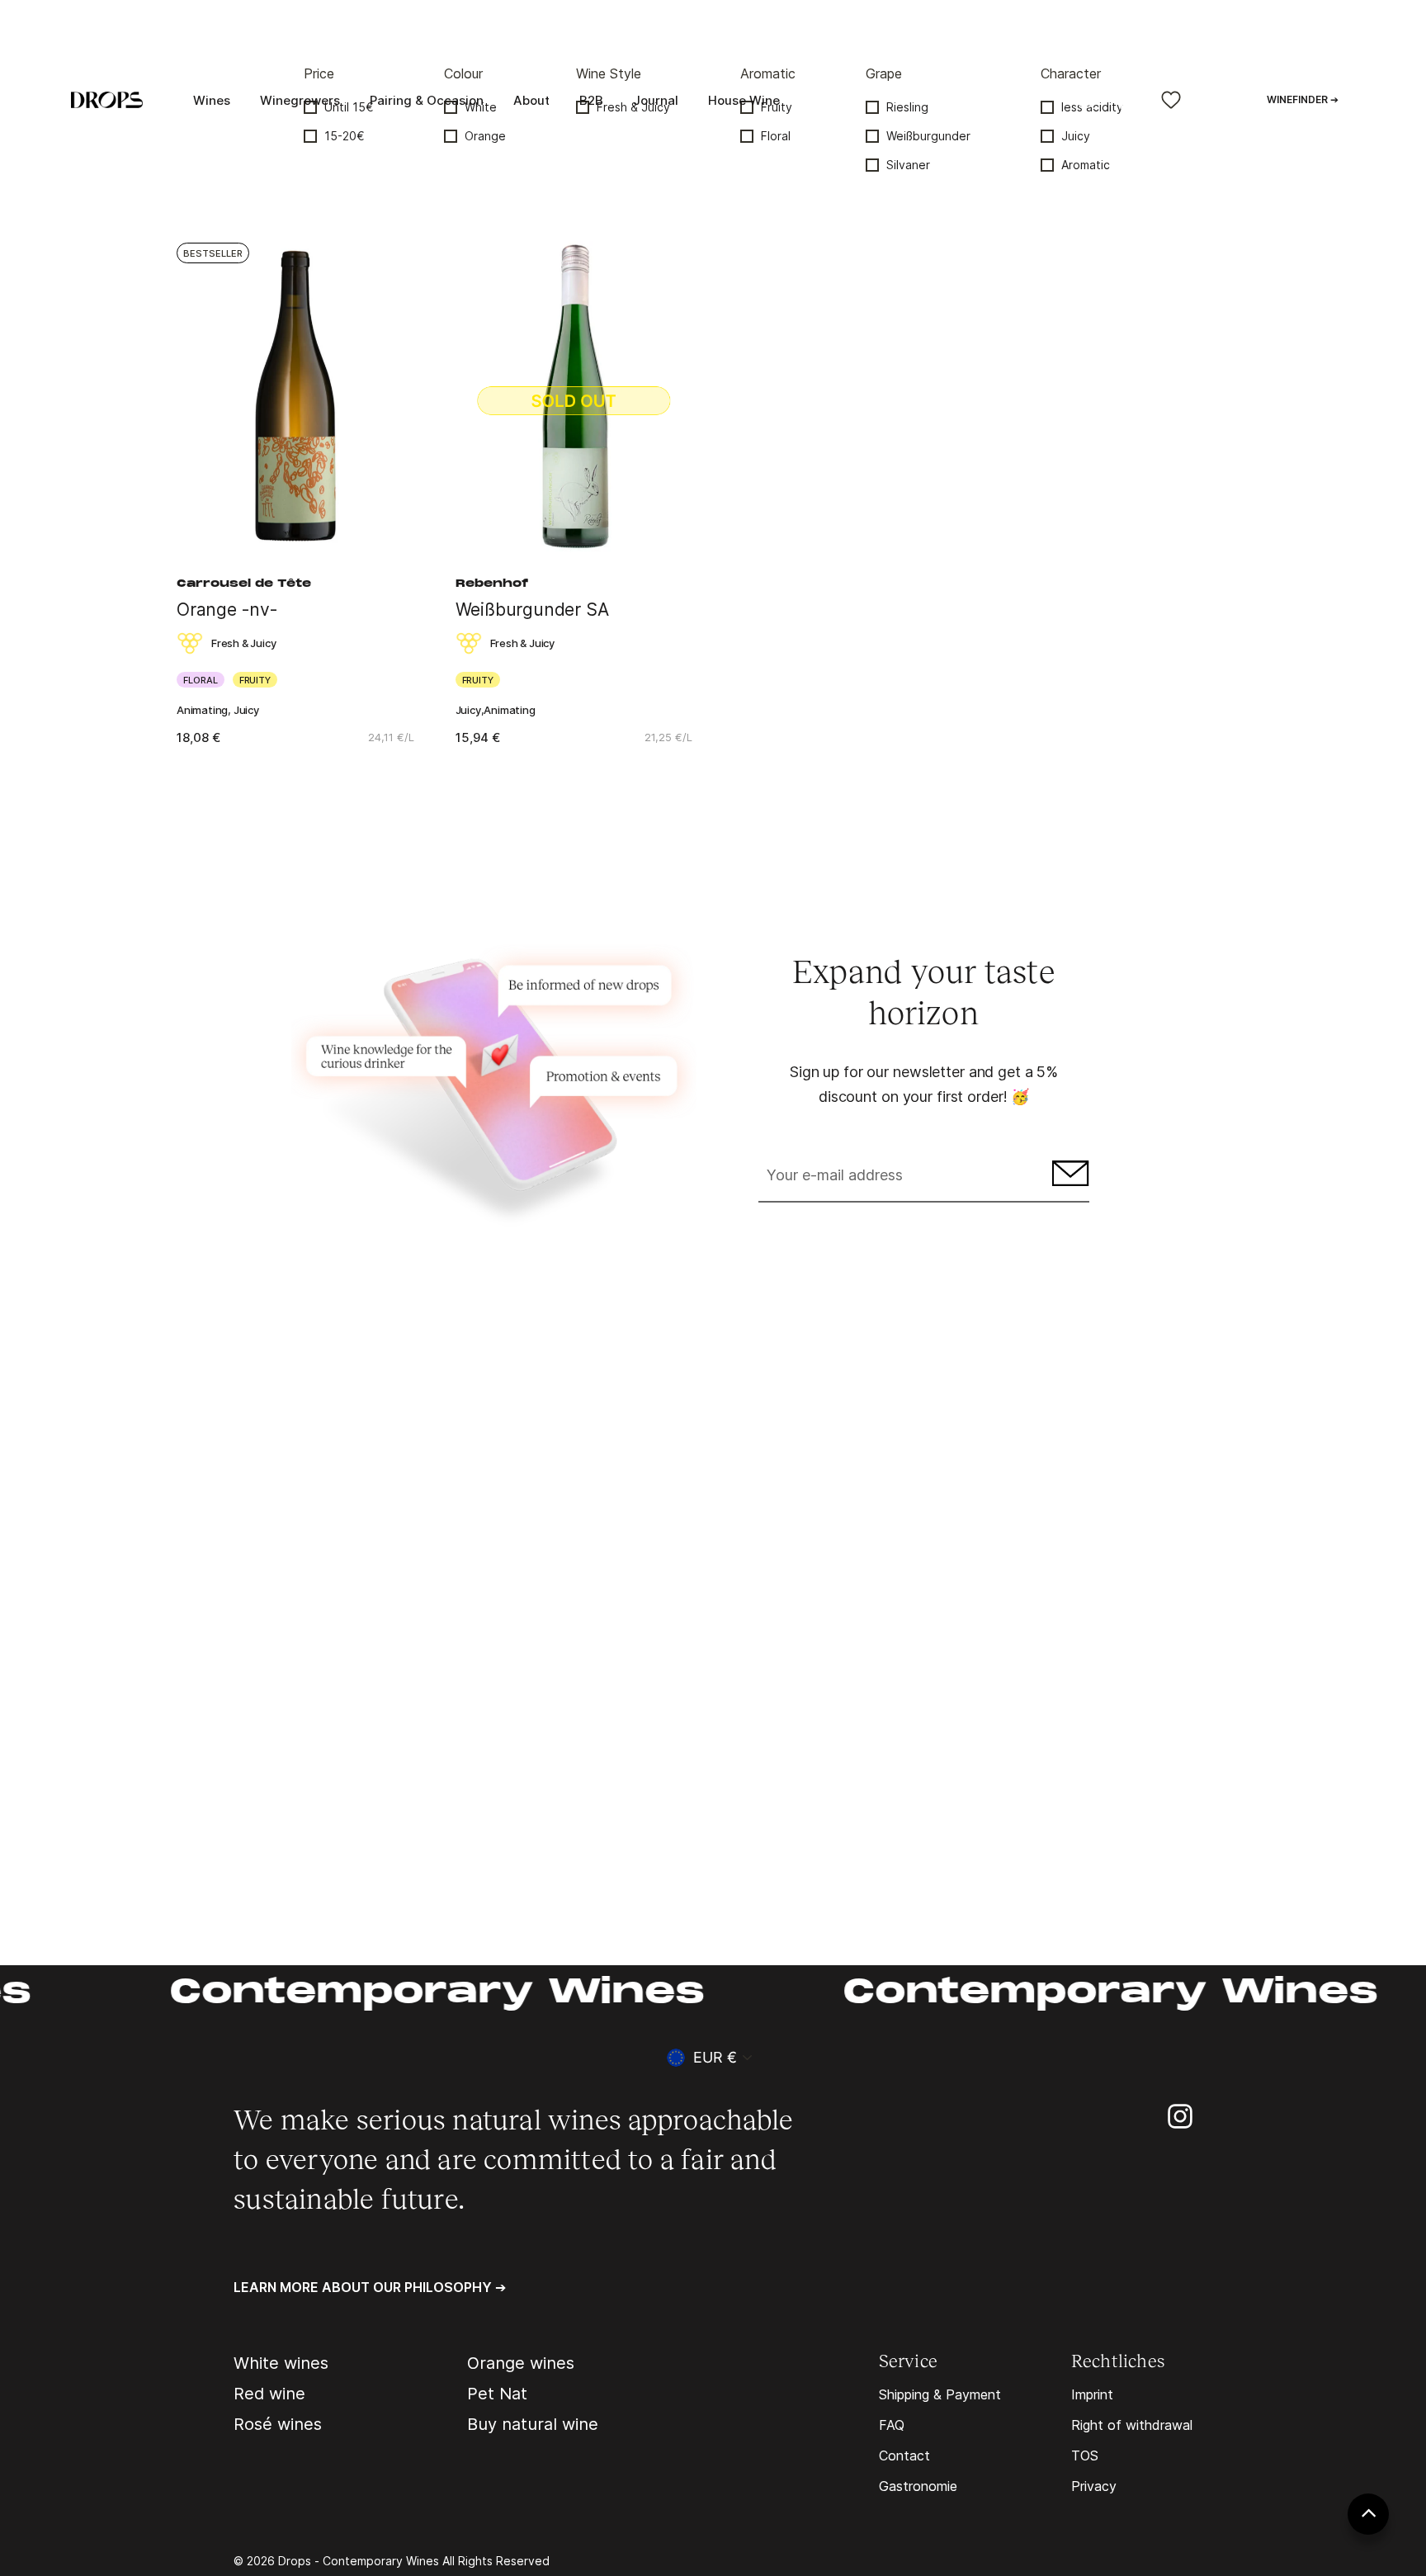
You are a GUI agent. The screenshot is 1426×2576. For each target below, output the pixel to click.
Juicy (1076, 136)
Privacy (1094, 2486)
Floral (776, 136)
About (531, 100)
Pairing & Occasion (427, 100)
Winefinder (1303, 99)
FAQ (892, 2425)
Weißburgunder (928, 136)
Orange (485, 136)
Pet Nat (497, 2394)
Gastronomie (918, 2486)
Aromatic (1086, 165)
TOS (1085, 2455)
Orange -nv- (227, 610)
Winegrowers (300, 100)
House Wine (744, 100)
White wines (281, 2363)
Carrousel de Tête (244, 584)
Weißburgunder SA (532, 610)
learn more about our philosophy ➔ (370, 2287)
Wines (212, 100)
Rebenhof (492, 584)
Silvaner (908, 165)
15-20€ (345, 136)
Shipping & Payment (940, 2394)
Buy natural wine (533, 2424)
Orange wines (521, 2363)
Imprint (1092, 2394)
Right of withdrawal (1132, 2425)
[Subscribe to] (1068, 1177)
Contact (904, 2455)
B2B (591, 100)
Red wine (269, 2394)
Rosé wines (278, 2424)
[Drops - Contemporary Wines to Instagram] (1180, 2115)
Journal (656, 100)
